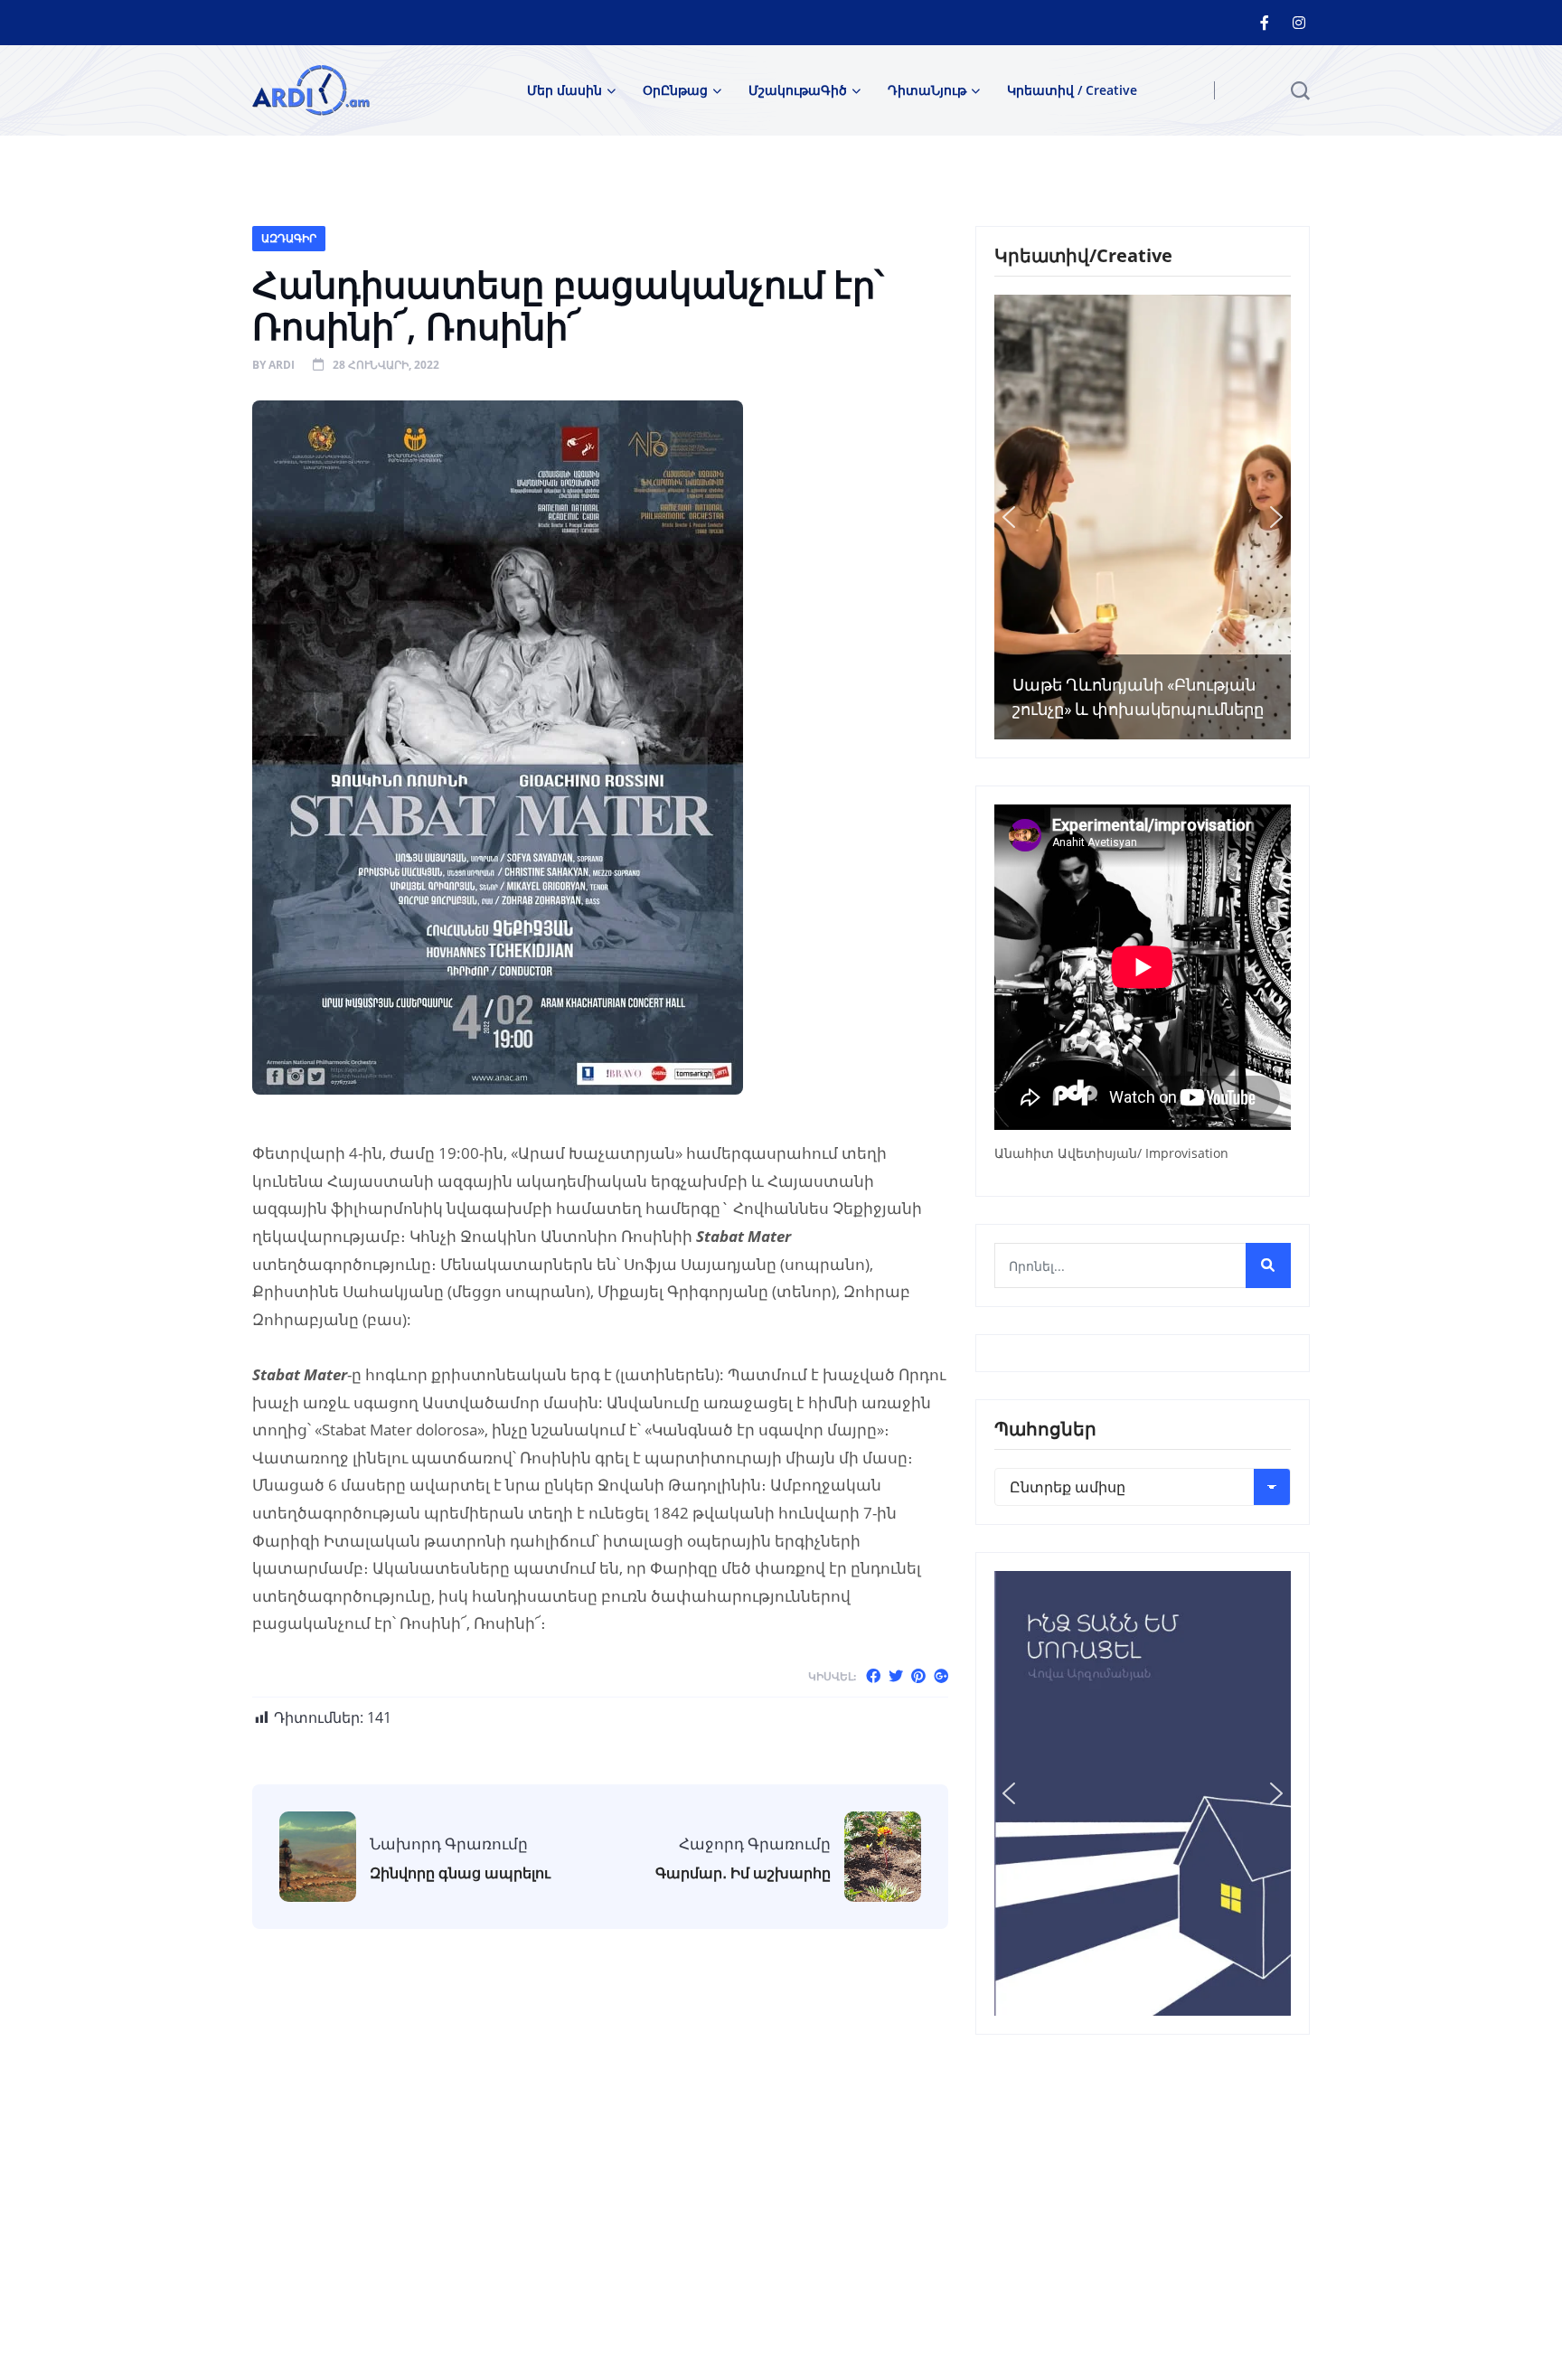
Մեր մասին (565, 90)
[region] (1143, 517)
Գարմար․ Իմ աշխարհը (743, 1873)
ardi (282, 365)
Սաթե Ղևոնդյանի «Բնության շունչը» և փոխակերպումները (1138, 697)
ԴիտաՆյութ (927, 90)
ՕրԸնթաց (675, 90)
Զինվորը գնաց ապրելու (460, 1873)
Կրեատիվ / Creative (1072, 90)
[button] (1009, 517)
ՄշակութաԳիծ (798, 90)
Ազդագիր (289, 238)
